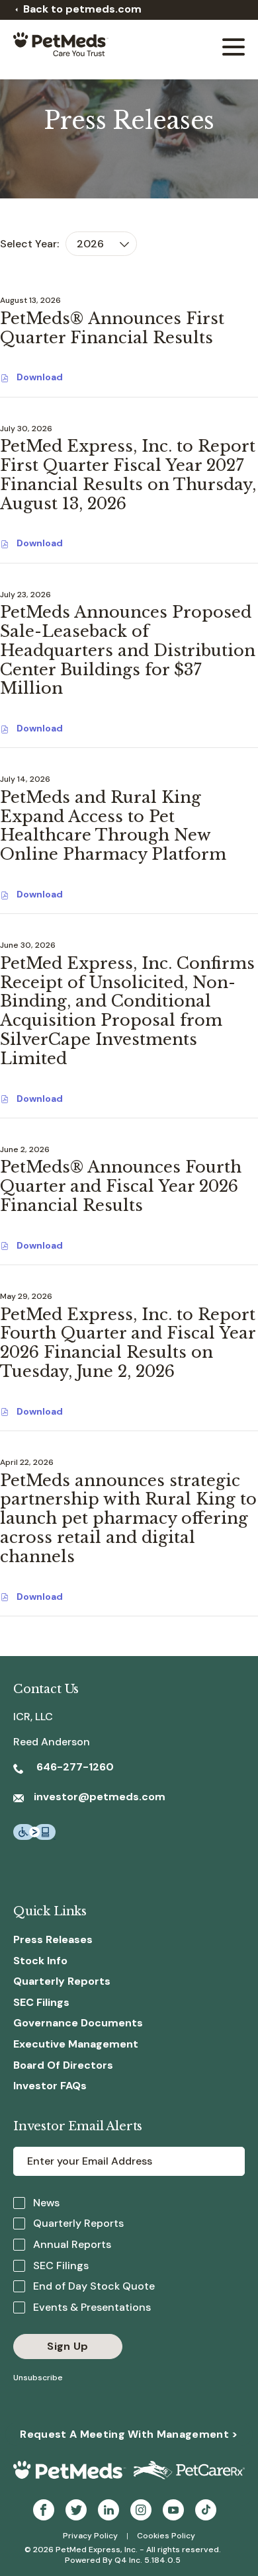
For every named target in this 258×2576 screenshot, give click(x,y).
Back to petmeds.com (82, 9)
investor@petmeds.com (100, 1797)
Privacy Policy (90, 2536)
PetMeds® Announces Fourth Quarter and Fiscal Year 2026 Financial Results (121, 1186)
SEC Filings (41, 2002)
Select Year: (29, 244)
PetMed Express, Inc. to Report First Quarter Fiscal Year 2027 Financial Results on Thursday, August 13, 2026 (128, 475)
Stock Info (40, 1961)
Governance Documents (78, 2023)
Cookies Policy (166, 2536)
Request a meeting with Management (129, 2434)
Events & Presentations (92, 2307)
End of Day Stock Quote (94, 2286)
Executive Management (76, 2044)
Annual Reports (72, 2244)
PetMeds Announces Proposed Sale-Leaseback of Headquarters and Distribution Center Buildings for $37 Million (128, 650)
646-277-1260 (74, 1767)
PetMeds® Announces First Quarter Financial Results (112, 328)
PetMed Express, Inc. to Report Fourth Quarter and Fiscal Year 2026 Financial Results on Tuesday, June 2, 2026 (128, 1343)
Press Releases (53, 1939)
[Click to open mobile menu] (234, 49)
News (46, 2203)
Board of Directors (63, 2065)
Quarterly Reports (62, 1981)
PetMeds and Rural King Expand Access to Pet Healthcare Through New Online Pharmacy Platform (113, 826)
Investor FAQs (50, 2086)
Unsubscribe (38, 2378)
